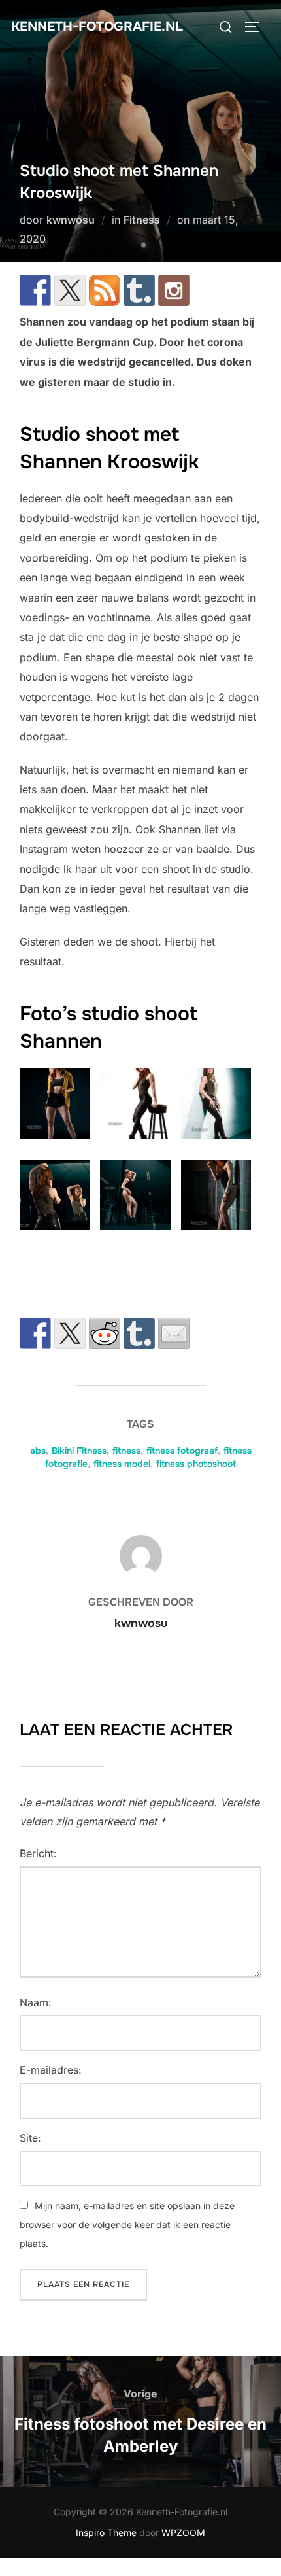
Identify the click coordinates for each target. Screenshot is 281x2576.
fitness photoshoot (196, 1464)
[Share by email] (174, 1333)
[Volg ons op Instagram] (174, 290)
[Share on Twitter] (70, 1333)
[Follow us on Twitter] (70, 290)
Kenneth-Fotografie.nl (97, 26)
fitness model (122, 1464)
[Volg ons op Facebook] (35, 290)
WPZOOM (183, 2533)
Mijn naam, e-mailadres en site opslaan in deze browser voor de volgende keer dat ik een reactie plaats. (127, 2224)
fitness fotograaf (182, 1451)
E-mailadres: (51, 2070)
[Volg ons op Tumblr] (139, 290)
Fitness (142, 220)
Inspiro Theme (106, 2533)
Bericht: (38, 1853)
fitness (126, 1451)
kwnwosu (71, 220)
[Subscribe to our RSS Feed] (105, 290)
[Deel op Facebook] (35, 1333)
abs (38, 1451)
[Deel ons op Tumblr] (139, 1333)
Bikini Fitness (79, 1451)
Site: (30, 2138)
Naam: (36, 2002)
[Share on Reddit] (105, 1333)
